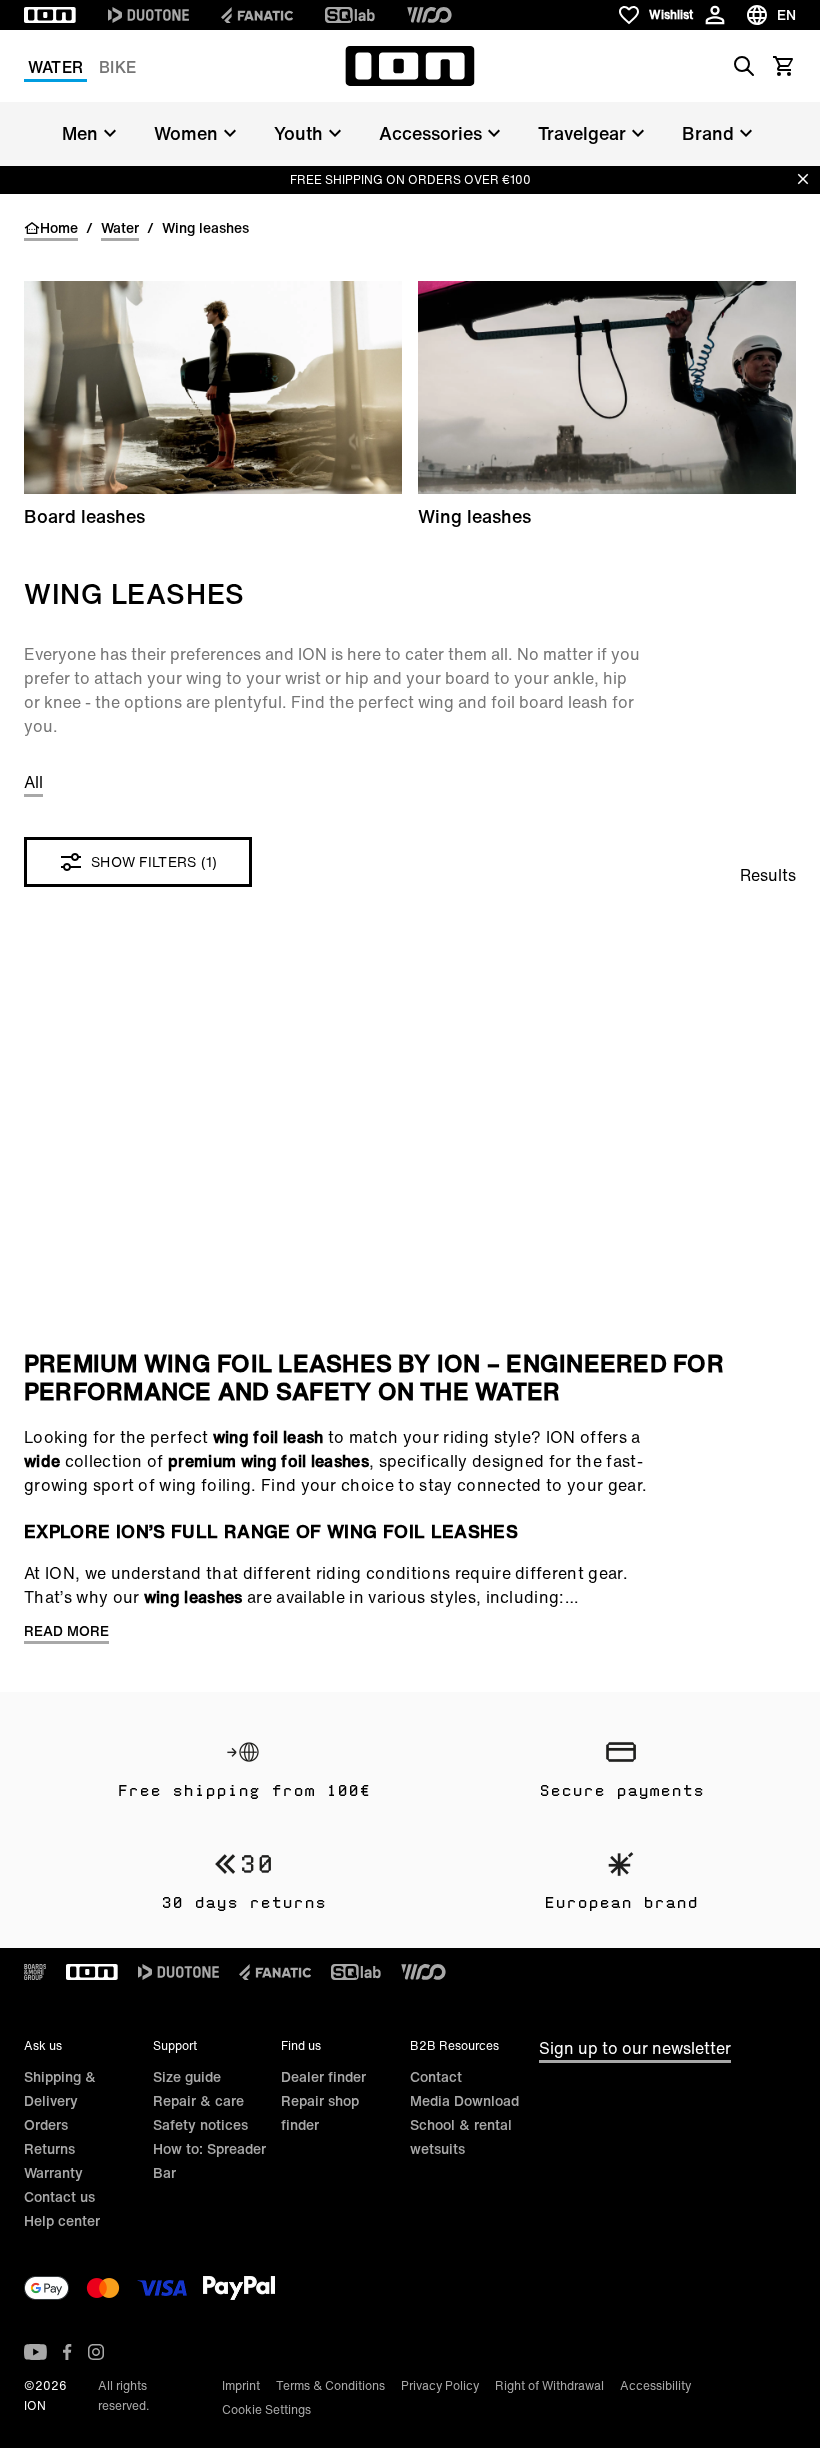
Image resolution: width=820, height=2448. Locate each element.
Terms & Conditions (330, 2385)
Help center (62, 2220)
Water (55, 67)
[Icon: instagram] (96, 2352)
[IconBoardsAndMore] (35, 1972)
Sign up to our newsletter (635, 2048)
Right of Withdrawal (549, 2385)
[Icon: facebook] (67, 2352)
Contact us (59, 2196)
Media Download (464, 2100)
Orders (46, 2124)
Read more (66, 1631)
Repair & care (198, 2100)
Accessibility (655, 2385)
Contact (436, 2076)
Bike (117, 67)
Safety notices (200, 2124)
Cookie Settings (266, 2409)
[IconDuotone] (148, 15)
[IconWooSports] (429, 15)
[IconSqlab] (350, 15)
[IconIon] (50, 15)
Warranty (53, 2172)
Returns (49, 2148)
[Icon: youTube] (35, 2352)
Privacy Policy (440, 2385)
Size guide (187, 2076)
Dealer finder (323, 2076)
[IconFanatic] (257, 15)
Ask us (43, 2045)
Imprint (241, 2385)
